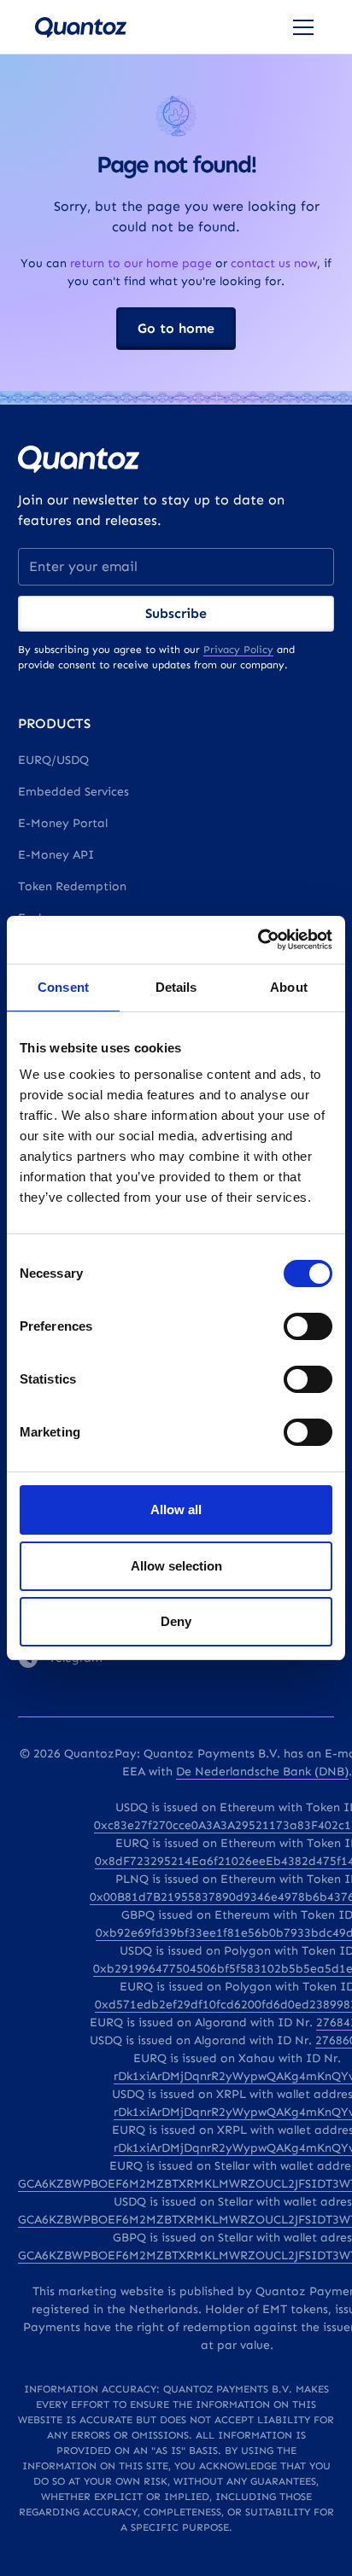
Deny (176, 1621)
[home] (81, 27)
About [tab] (289, 987)
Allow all (176, 1509)
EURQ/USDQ (53, 760)
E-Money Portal (63, 823)
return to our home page (141, 263)
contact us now (274, 263)
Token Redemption (72, 886)
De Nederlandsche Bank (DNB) (262, 1772)
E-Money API (56, 855)
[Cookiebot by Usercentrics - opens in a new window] (258, 940)
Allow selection (176, 1566)
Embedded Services (73, 792)
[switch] (308, 1326)
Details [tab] (176, 987)
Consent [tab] (63, 987)
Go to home (176, 328)
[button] (300, 27)
